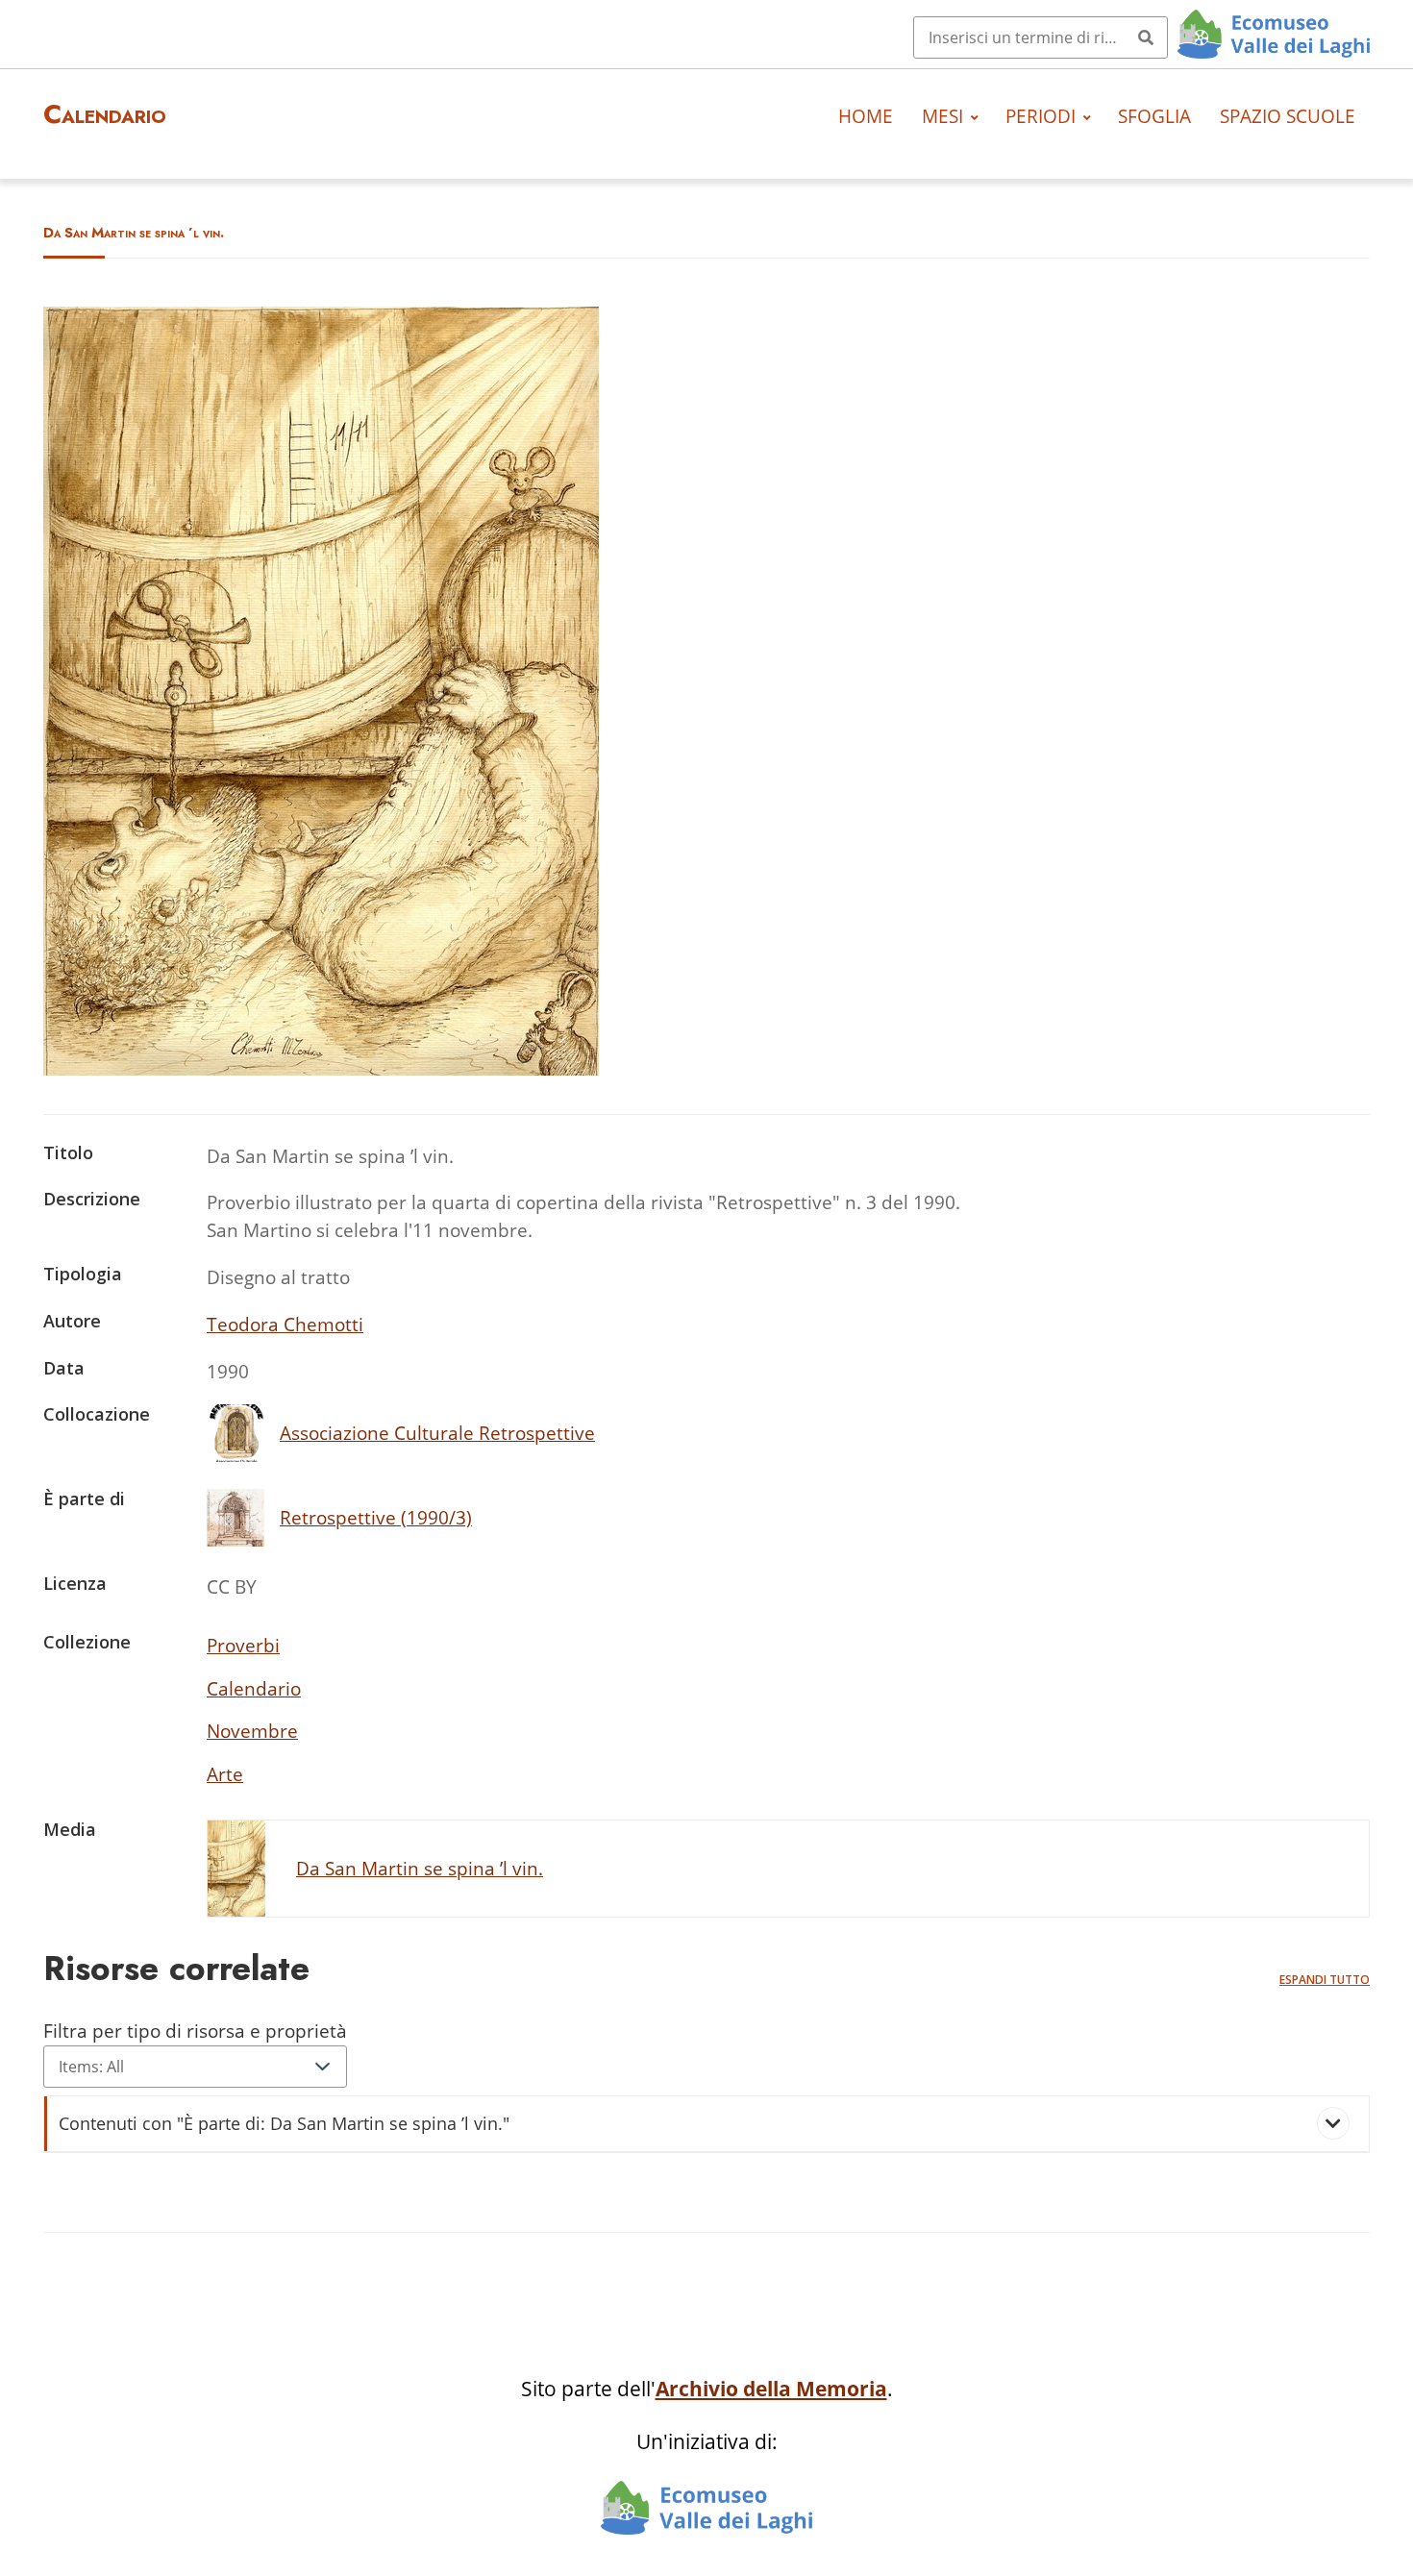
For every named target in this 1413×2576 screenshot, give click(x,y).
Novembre (252, 1731)
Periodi (1041, 116)
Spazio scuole (1288, 116)
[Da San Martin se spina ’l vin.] (321, 1068)
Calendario (254, 1688)
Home (866, 116)
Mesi (942, 116)
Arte (225, 1774)
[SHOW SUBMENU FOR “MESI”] (975, 116)
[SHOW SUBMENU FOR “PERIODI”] (1087, 116)
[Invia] (1146, 37)
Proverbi (243, 1645)
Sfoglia (1154, 116)
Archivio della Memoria (771, 2389)
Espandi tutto (1325, 1980)
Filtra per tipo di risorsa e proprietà (195, 2031)
